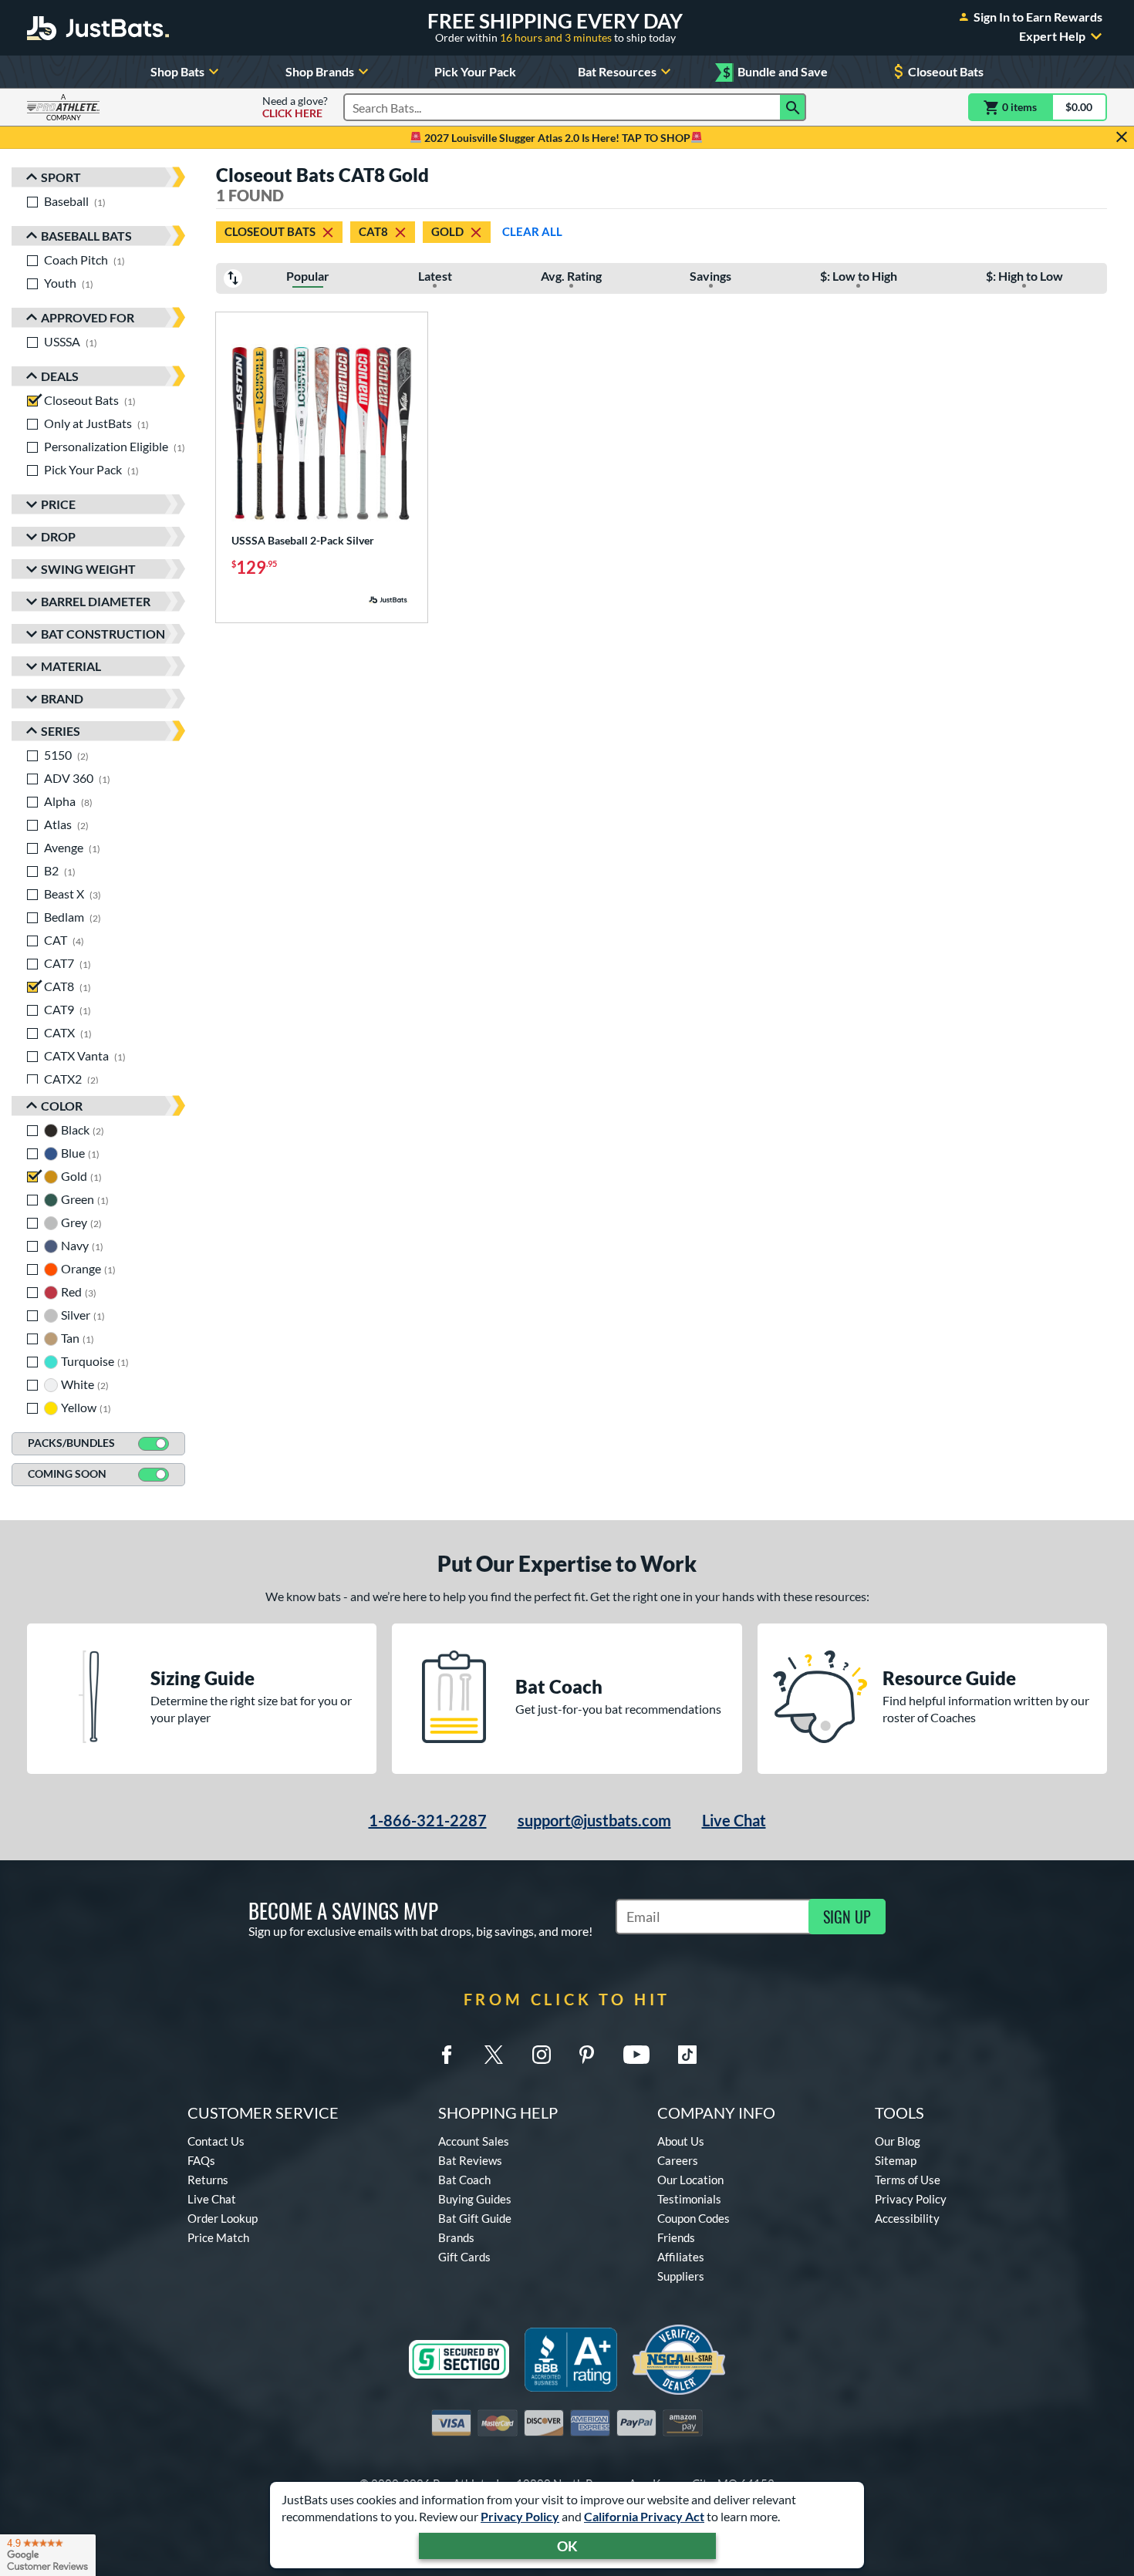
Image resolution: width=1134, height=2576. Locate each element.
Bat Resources (617, 71)
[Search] (793, 107)
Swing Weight (88, 569)
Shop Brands (320, 71)
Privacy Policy (520, 2516)
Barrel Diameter (96, 601)
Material (71, 666)
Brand (62, 698)
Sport (61, 177)
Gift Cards (464, 2257)
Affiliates (681, 2257)
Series (61, 731)
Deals (60, 376)
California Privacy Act (644, 2516)
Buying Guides (475, 2199)
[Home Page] (98, 28)
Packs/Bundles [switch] (71, 1443)
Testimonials (689, 2199)
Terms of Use (908, 2180)
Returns (208, 2180)
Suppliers (681, 2276)
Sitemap (896, 2160)
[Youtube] (636, 2055)
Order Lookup (223, 2218)
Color (62, 1106)
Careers (678, 2160)
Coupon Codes (694, 2218)
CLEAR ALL (532, 231)
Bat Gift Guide (475, 2218)
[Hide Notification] (1122, 137)
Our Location (690, 2180)
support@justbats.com (594, 1820)
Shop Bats (177, 71)
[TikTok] (687, 2055)
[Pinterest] (586, 2055)
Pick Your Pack (475, 71)
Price (58, 504)
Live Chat (734, 1820)
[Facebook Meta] (447, 2055)
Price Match (218, 2237)
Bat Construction (103, 634)
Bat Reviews (470, 2160)
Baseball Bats (86, 236)
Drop (58, 536)
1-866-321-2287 (428, 1820)
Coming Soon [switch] (67, 1473)
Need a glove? (295, 107)
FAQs (201, 2160)
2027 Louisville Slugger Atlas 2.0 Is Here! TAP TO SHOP (556, 138)
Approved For (88, 317)
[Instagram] (542, 2055)
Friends (676, 2237)
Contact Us (216, 2141)
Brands (456, 2237)
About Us (681, 2141)
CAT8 (373, 231)
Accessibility (907, 2218)
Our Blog (898, 2141)
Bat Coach (464, 2180)
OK (567, 2546)
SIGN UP (847, 1917)
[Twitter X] (494, 2055)
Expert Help (1052, 36)
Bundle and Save (775, 72)
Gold (447, 231)
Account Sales (474, 2141)
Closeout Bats (946, 71)
